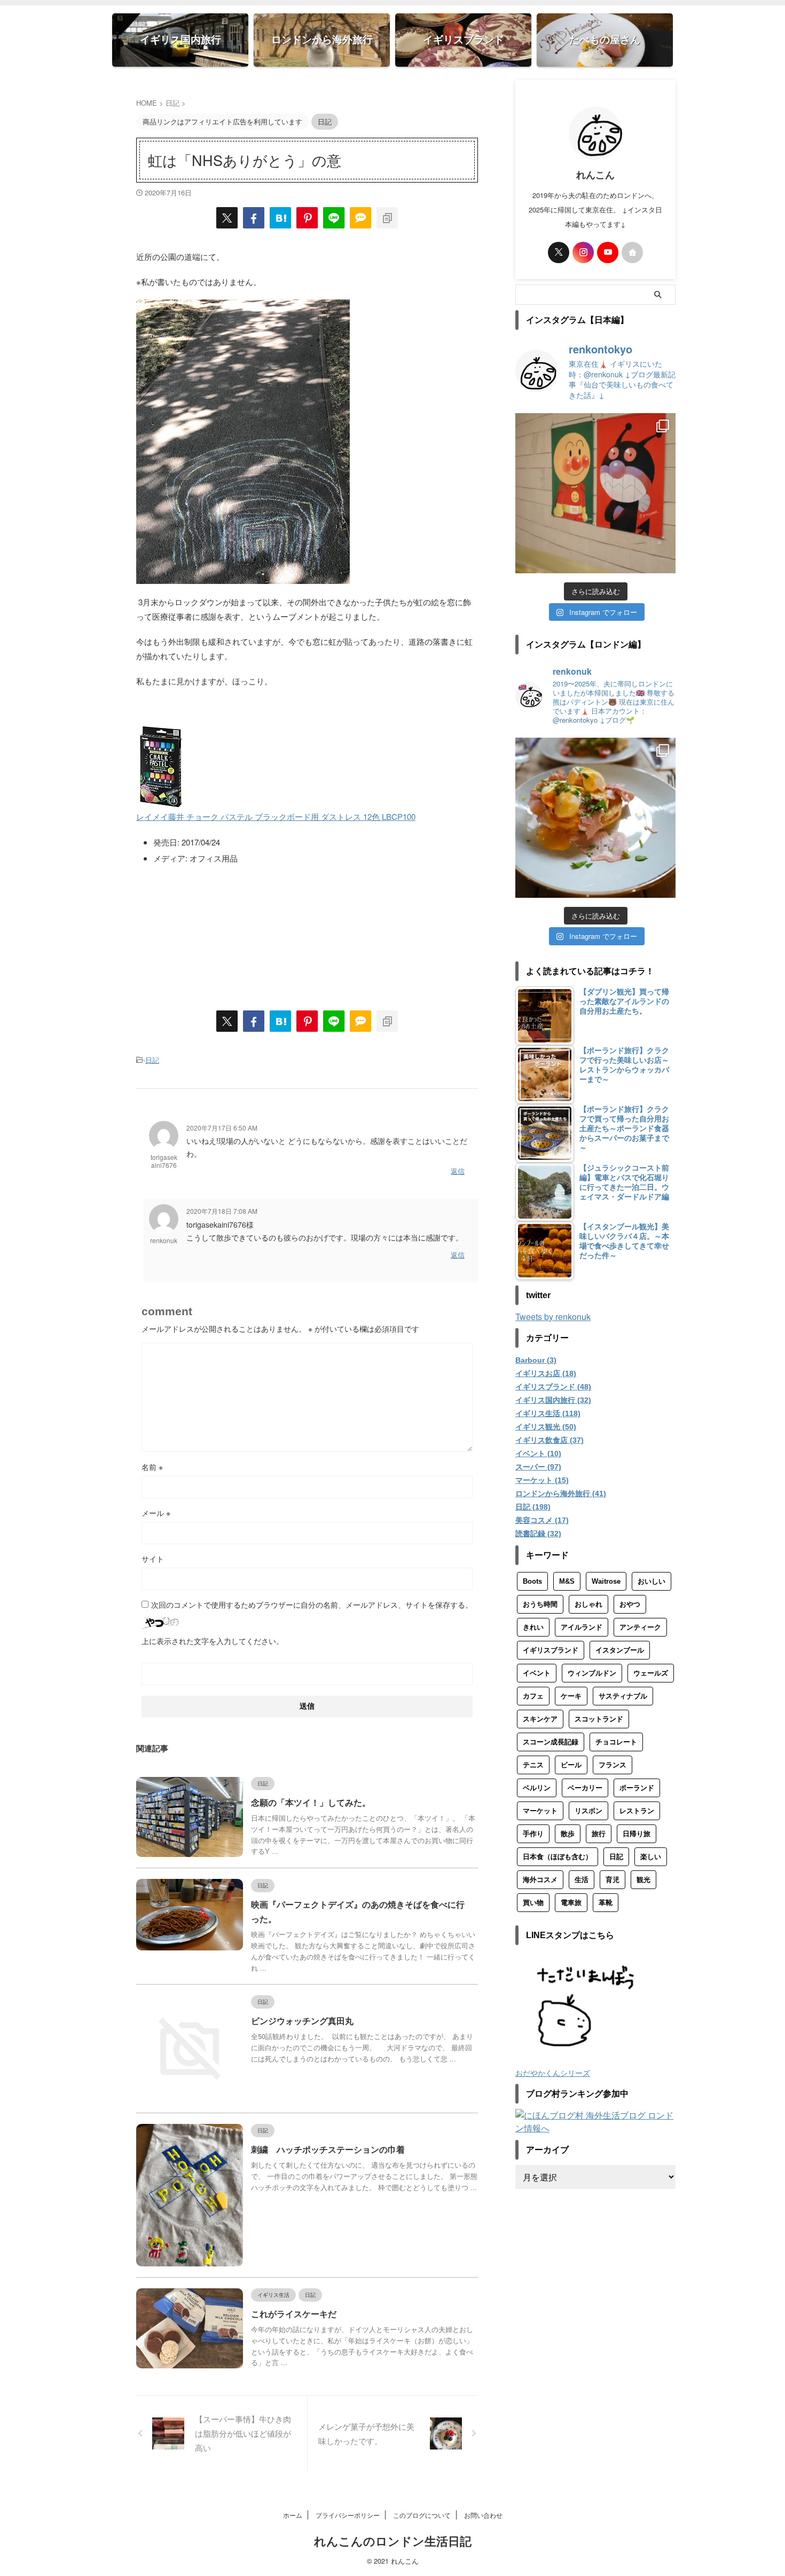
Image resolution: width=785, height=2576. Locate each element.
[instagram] (583, 252)
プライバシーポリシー (348, 2515)
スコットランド (599, 1719)
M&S (567, 1581)
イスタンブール (620, 1650)
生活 (582, 1880)
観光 (643, 1880)
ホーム (293, 2515)
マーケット (540, 1811)
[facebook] (254, 218)
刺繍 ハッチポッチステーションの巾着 (328, 2150)
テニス (533, 1765)
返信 (458, 1171)
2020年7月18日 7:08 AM (222, 1211)
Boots (532, 1581)
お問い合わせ (483, 2515)
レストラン (637, 1811)
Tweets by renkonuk (553, 1317)
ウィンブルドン (592, 1673)
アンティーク (640, 1627)
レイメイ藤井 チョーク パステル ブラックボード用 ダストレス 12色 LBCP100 (276, 816)
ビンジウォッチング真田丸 (302, 2021)
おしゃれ (588, 1604)
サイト (153, 1559)
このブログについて (422, 2515)
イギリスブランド (551, 1650)
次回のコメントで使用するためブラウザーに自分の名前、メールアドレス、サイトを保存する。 (312, 1605)
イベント (537, 1673)
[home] (632, 252)
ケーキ (571, 1696)
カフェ (533, 1696)
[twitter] (227, 218)
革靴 (606, 1903)
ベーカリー (585, 1788)
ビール (571, 1765)
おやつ (630, 1604)
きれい (533, 1627)
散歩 (568, 1834)
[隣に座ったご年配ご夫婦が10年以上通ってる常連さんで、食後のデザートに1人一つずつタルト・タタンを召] (595, 818)
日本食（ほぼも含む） (558, 1857)
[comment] (360, 218)
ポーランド (637, 1788)
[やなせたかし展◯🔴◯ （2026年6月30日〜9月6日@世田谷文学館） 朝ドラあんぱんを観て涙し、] (595, 493)
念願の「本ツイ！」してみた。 (311, 1803)
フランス (613, 1765)
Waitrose (606, 1581)
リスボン (588, 1811)
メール (156, 1513)
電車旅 (571, 1903)
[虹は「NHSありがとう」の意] (280, 218)
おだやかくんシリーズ (553, 2072)
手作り (533, 1834)
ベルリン (537, 1788)
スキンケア (540, 1719)
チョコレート (616, 1742)
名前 (152, 1467)
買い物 (533, 1903)
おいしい (651, 1581)
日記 (152, 1060)
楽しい (651, 1857)
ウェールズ (651, 1673)
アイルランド (582, 1627)
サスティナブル (623, 1696)
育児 (613, 1880)
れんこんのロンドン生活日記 (393, 2542)
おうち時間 (540, 1604)
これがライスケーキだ (294, 2314)
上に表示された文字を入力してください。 (213, 1641)
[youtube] (608, 252)
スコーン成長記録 (551, 1742)
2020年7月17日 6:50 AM (222, 1128)
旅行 (599, 1834)
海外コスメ (540, 1880)
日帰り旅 (637, 1834)
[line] (334, 218)
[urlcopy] (387, 218)
